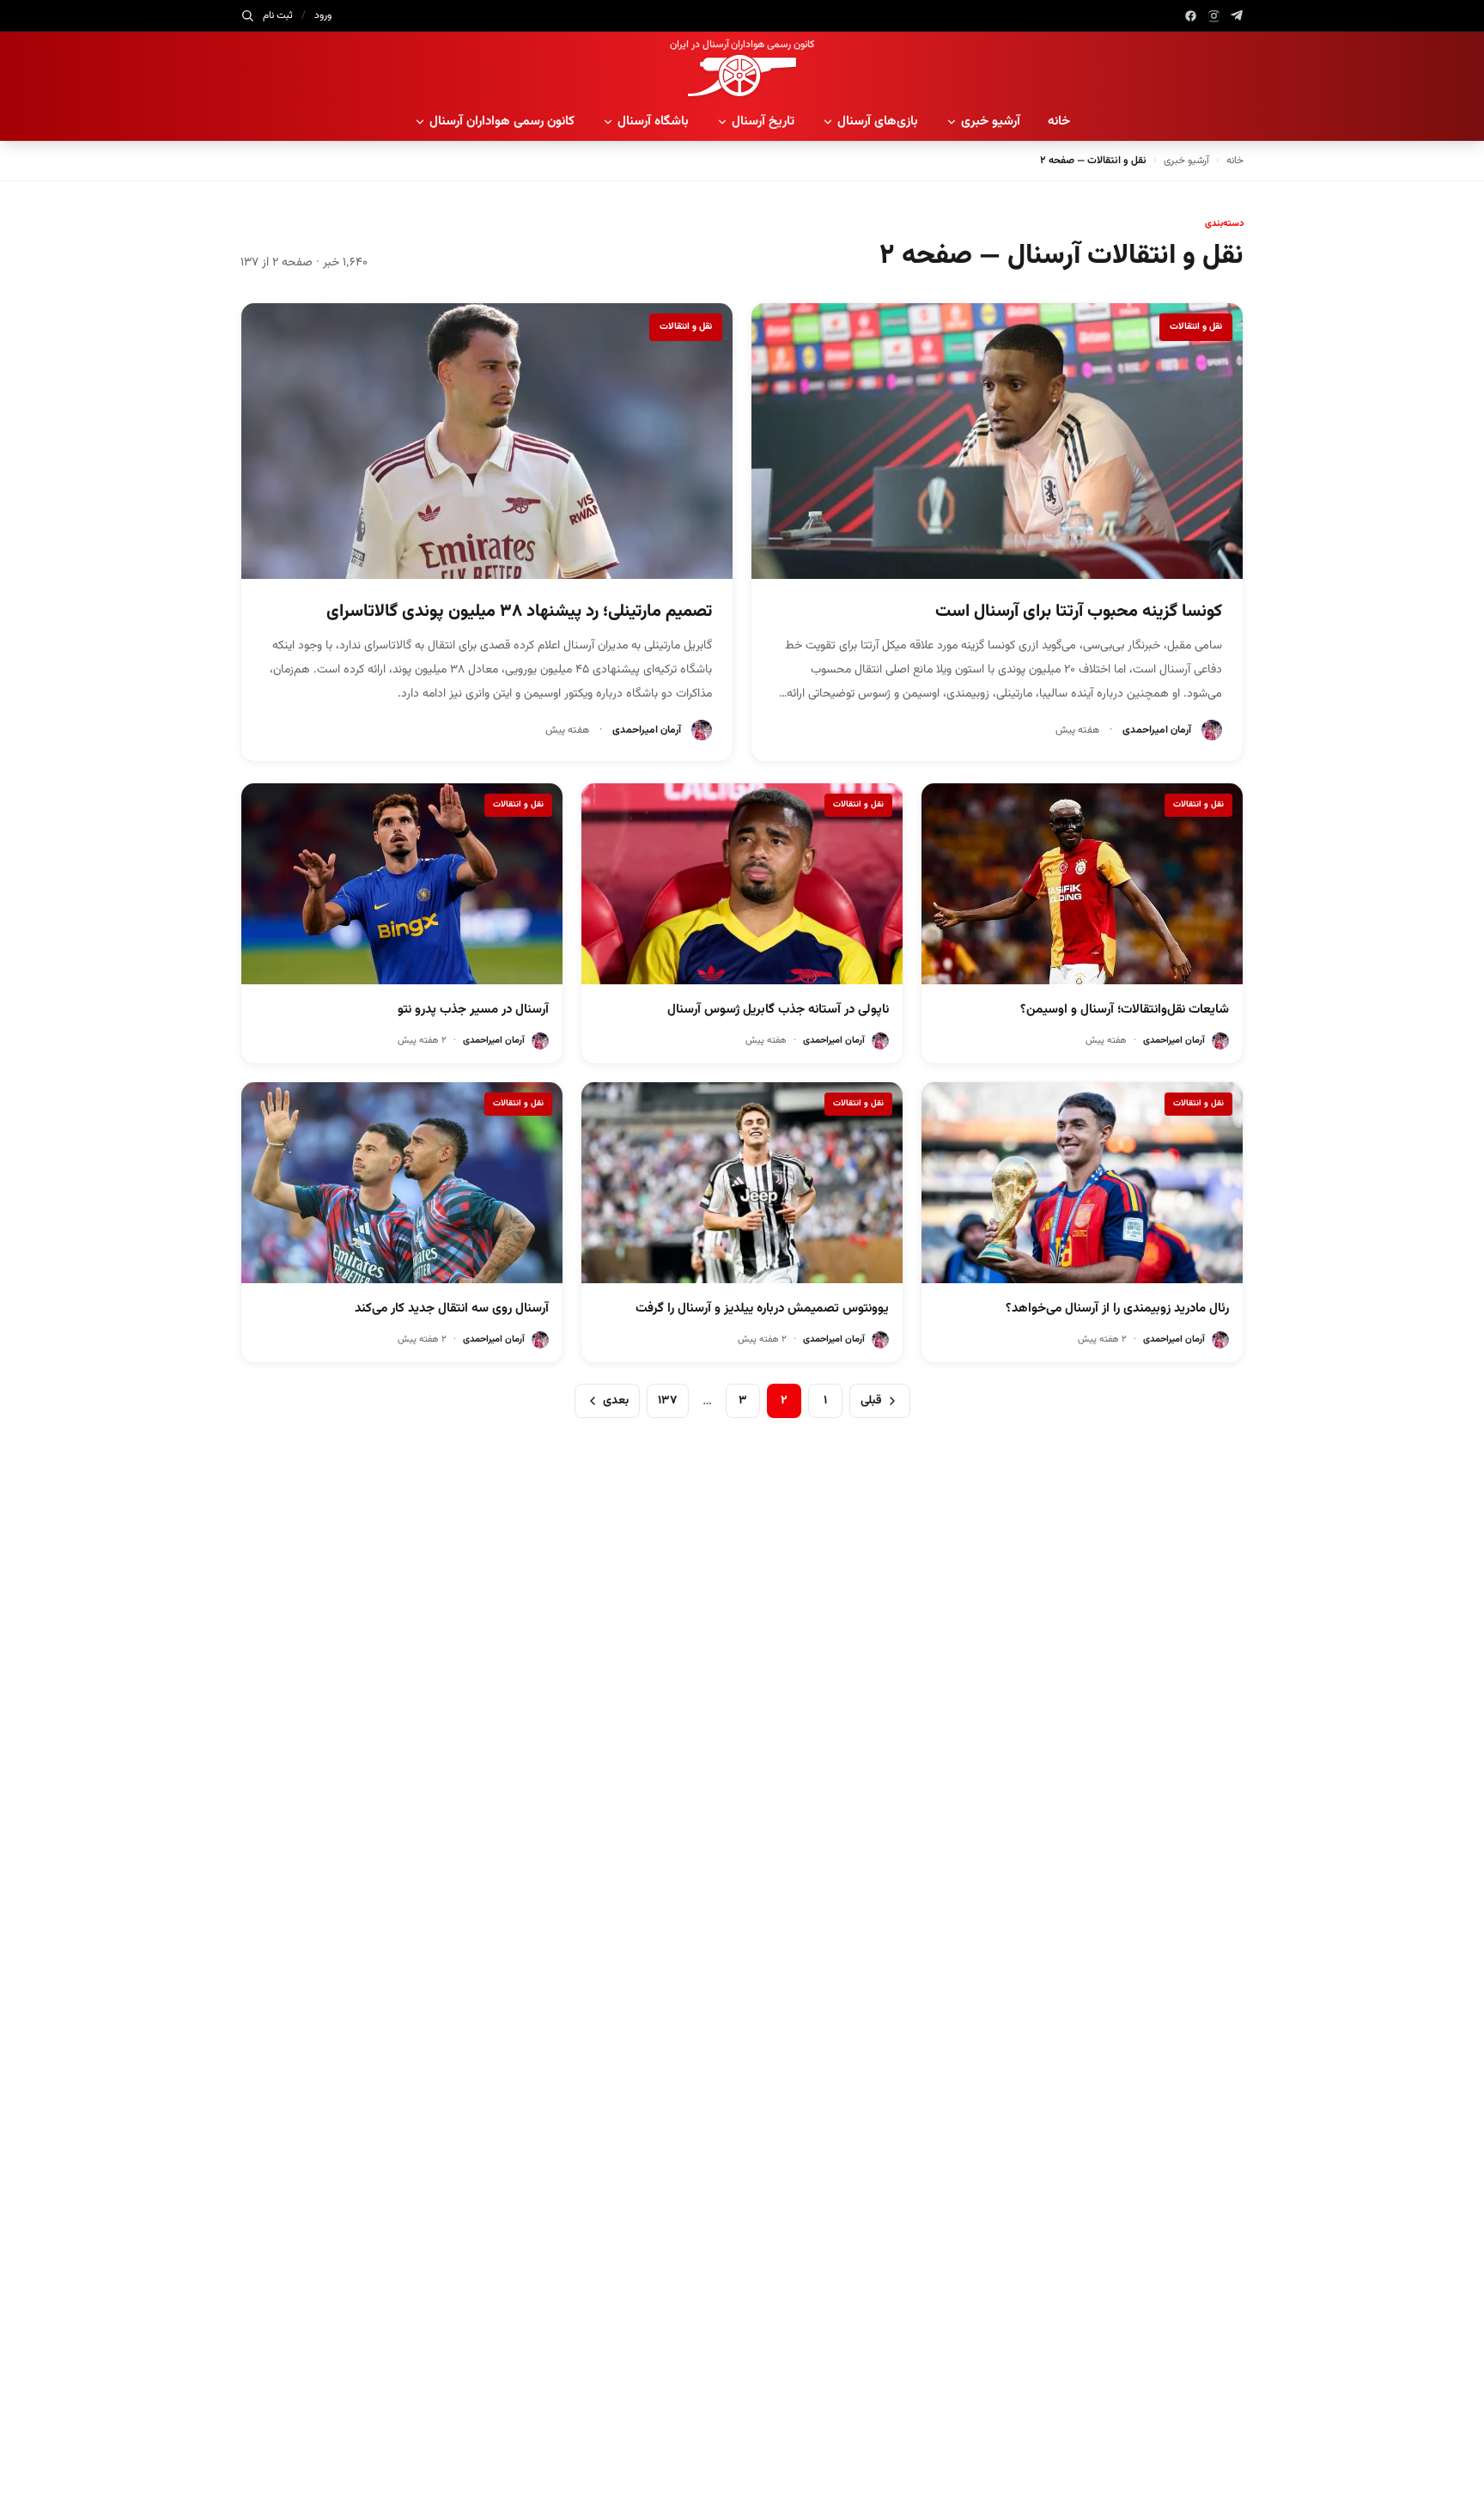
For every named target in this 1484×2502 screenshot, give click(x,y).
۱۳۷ (668, 1401)
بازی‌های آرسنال (878, 122)
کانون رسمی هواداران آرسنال (502, 122)
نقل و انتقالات (1196, 327)
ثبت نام (278, 15)
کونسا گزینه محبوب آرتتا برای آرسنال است (1079, 612)
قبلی (871, 1401)
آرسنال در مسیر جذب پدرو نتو (473, 1010)
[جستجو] (247, 15)
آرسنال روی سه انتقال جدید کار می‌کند (452, 1309)
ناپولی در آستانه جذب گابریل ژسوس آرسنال (778, 1010)
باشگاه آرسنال (653, 122)
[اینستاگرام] (1214, 16)
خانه (1059, 122)
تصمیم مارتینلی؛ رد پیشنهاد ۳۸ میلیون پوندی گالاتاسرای (519, 612)
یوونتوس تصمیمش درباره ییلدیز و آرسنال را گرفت (762, 1309)
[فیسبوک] (1191, 16)
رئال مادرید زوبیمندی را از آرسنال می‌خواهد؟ (1117, 1309)
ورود (323, 15)
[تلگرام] (1237, 16)
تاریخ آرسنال (763, 122)
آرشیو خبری (991, 122)
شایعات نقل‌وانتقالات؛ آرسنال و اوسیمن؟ (1125, 1010)
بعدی (616, 1401)
